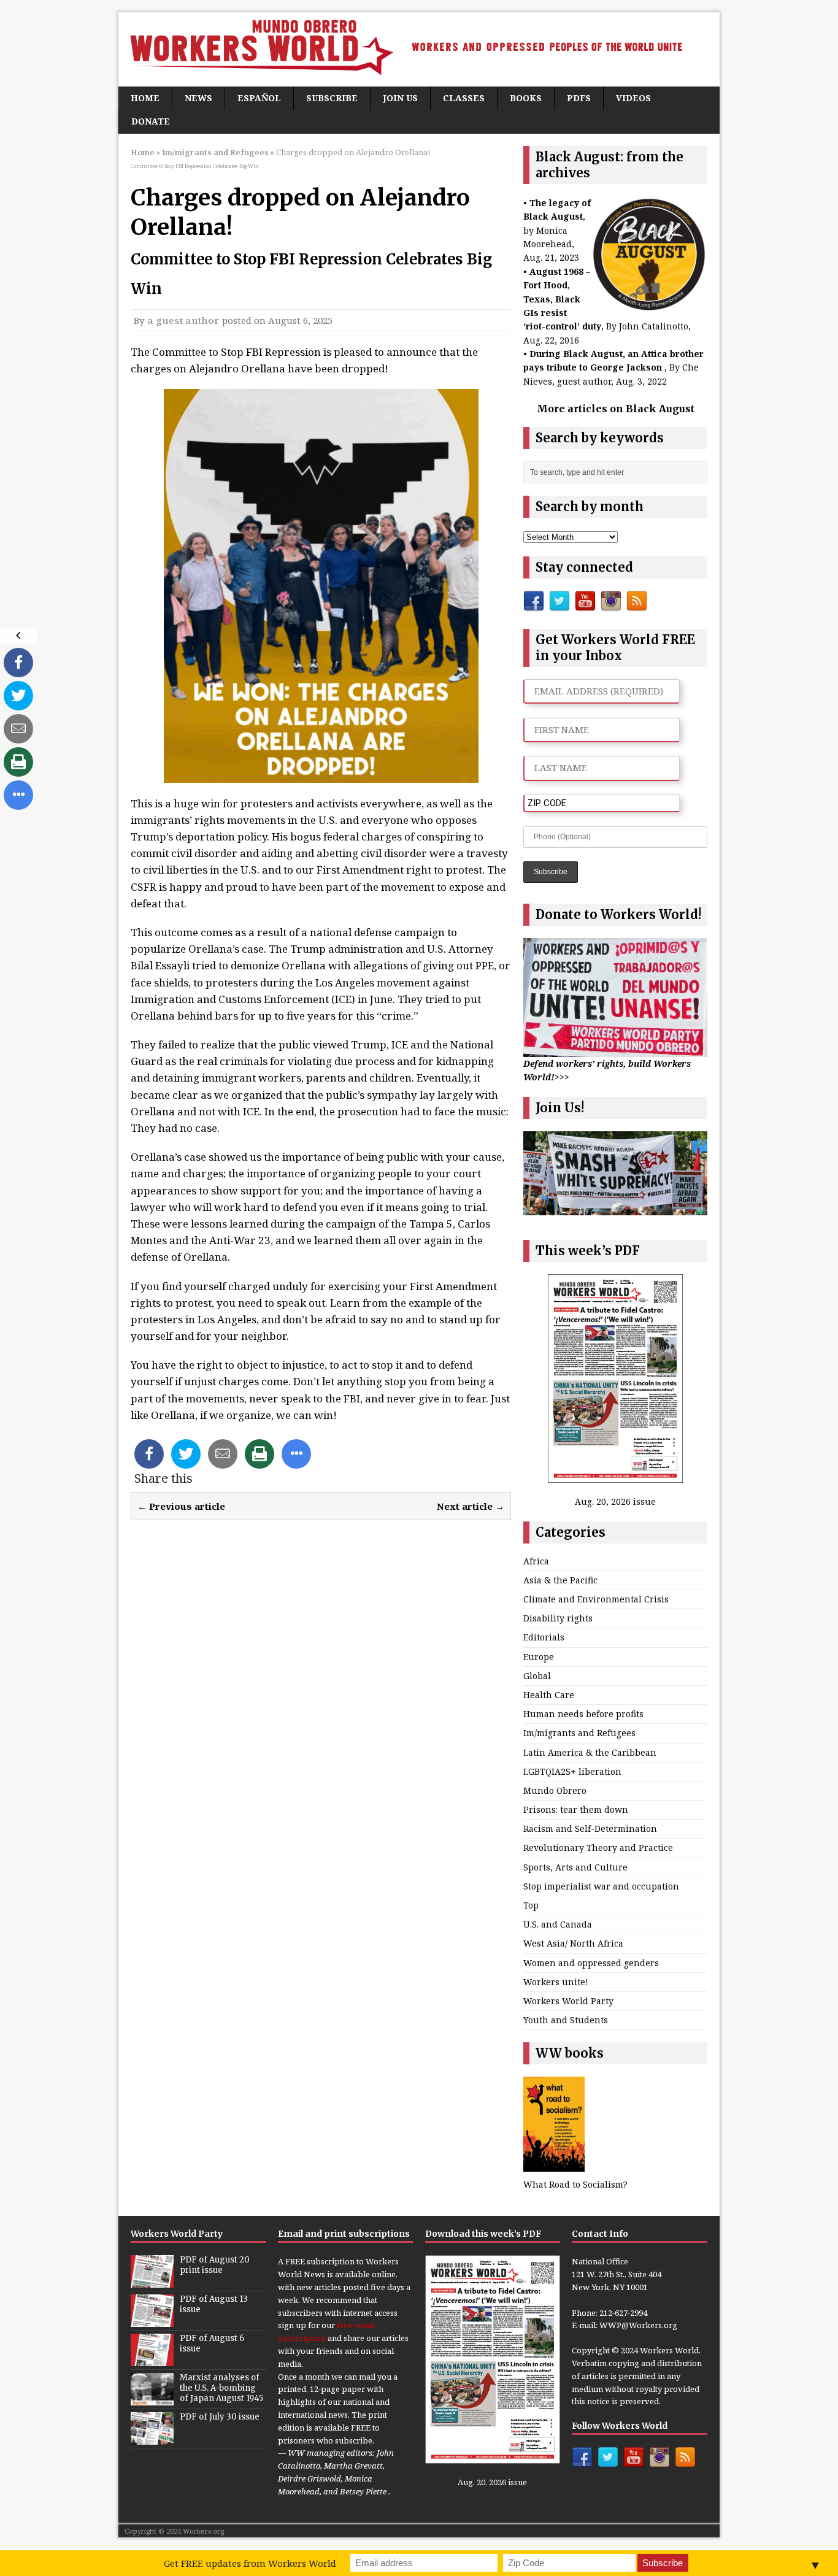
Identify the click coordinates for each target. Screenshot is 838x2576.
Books (526, 98)
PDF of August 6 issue (212, 2343)
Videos (633, 98)
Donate (151, 121)
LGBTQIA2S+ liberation (572, 1771)
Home (145, 98)
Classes (464, 98)
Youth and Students (566, 2020)
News (198, 98)
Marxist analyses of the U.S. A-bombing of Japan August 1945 (221, 2388)
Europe (539, 1657)
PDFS (579, 98)
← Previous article (181, 1506)
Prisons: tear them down (576, 1809)
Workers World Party (568, 2001)
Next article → (471, 1506)
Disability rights (558, 1618)
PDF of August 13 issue (214, 2304)
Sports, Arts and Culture (575, 1867)
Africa (536, 1561)
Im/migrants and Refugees (579, 1733)
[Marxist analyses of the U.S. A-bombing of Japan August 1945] (152, 2399)
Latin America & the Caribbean (590, 1752)
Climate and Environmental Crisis (596, 1599)
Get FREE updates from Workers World (250, 2563)
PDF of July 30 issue (220, 2417)
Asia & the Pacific (560, 1580)
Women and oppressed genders (591, 1963)
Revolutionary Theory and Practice (598, 1847)
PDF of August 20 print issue (215, 2265)
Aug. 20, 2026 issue (615, 1501)
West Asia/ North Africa (573, 1943)
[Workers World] (419, 49)
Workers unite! (556, 1982)
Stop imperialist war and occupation (601, 1886)
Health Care (549, 1695)
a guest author (183, 320)
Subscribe (332, 98)
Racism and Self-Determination (590, 1828)
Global (537, 1676)
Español (259, 98)
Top (531, 1905)
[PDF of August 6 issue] (152, 2360)
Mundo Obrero (555, 1790)
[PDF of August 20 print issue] (152, 2282)
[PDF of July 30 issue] (152, 2439)
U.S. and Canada (558, 1924)
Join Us (400, 98)
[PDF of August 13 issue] (152, 2321)
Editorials (544, 1637)
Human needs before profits (583, 1714)
